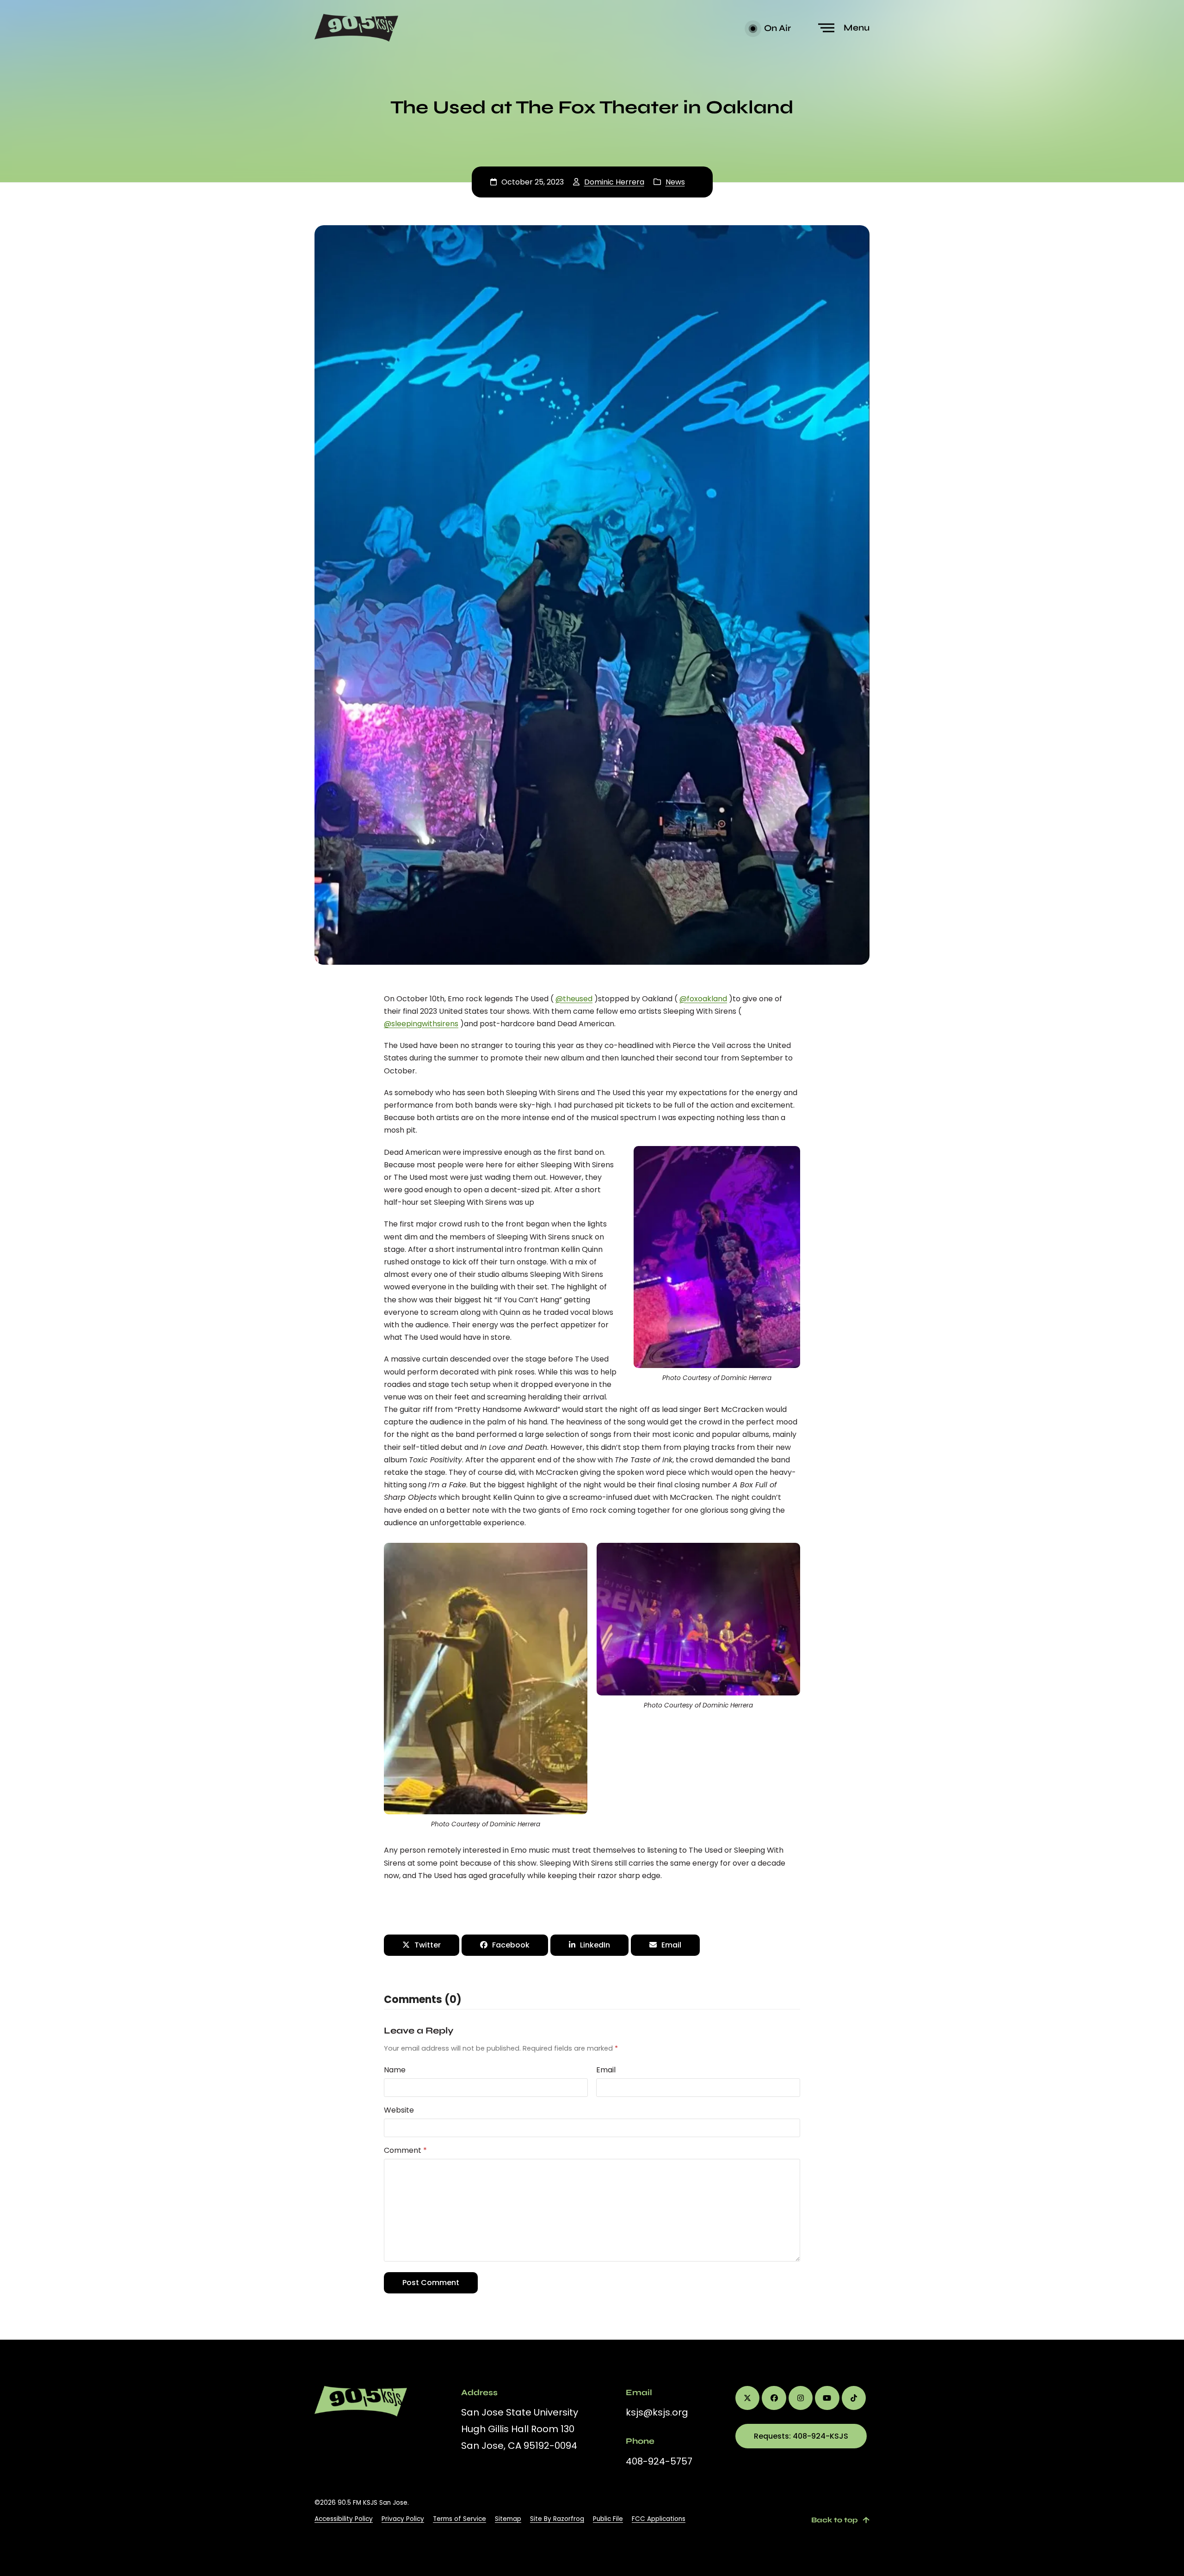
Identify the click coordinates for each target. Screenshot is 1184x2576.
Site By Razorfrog (557, 2519)
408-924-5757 (659, 2461)
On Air (777, 28)
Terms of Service (459, 2519)
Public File (608, 2519)
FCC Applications (659, 2519)
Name (395, 2070)
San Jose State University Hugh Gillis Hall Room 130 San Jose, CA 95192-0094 (520, 2429)
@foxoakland (703, 999)
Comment (405, 2150)
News (675, 182)
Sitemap (508, 2519)
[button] (845, 28)
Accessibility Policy (344, 2519)
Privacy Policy (403, 2519)
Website (399, 2110)
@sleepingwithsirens (421, 1024)
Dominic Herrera (614, 182)
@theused (574, 999)
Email (606, 2070)
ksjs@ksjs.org (657, 2412)
